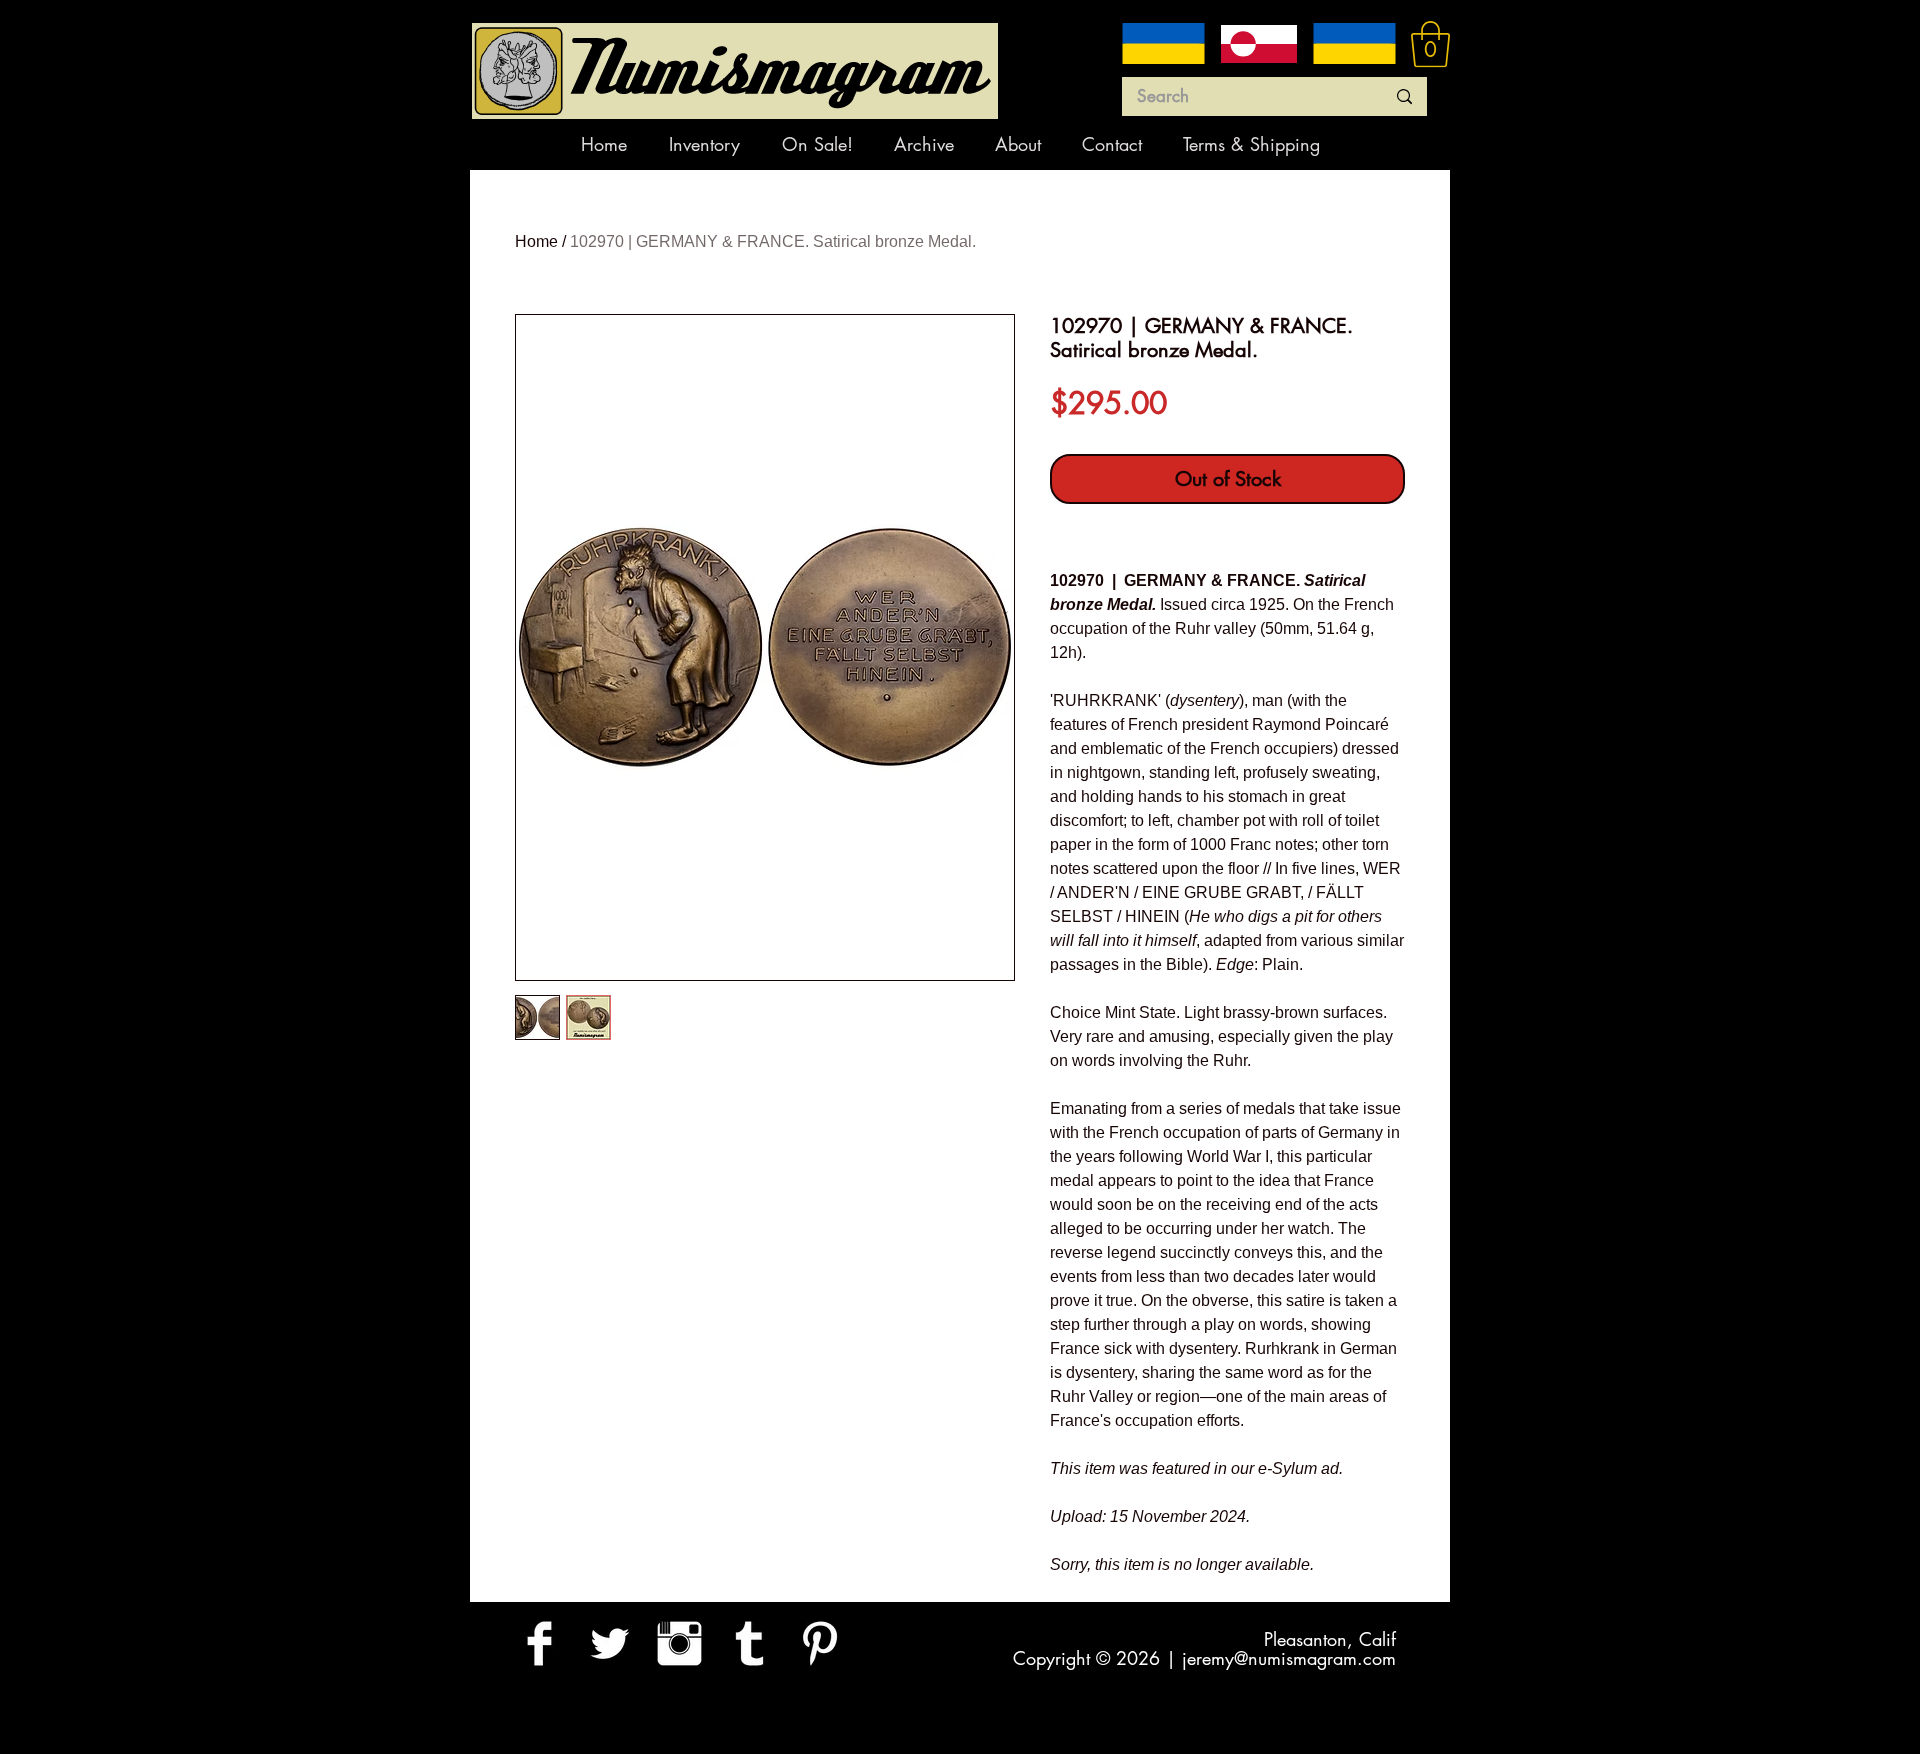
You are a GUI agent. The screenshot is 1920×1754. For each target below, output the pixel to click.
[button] (1430, 44)
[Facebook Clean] (539, 1643)
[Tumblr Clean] (749, 1643)
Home (536, 241)
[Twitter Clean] (609, 1643)
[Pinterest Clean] (819, 1643)
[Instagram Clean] (679, 1643)
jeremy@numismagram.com (1289, 1658)
